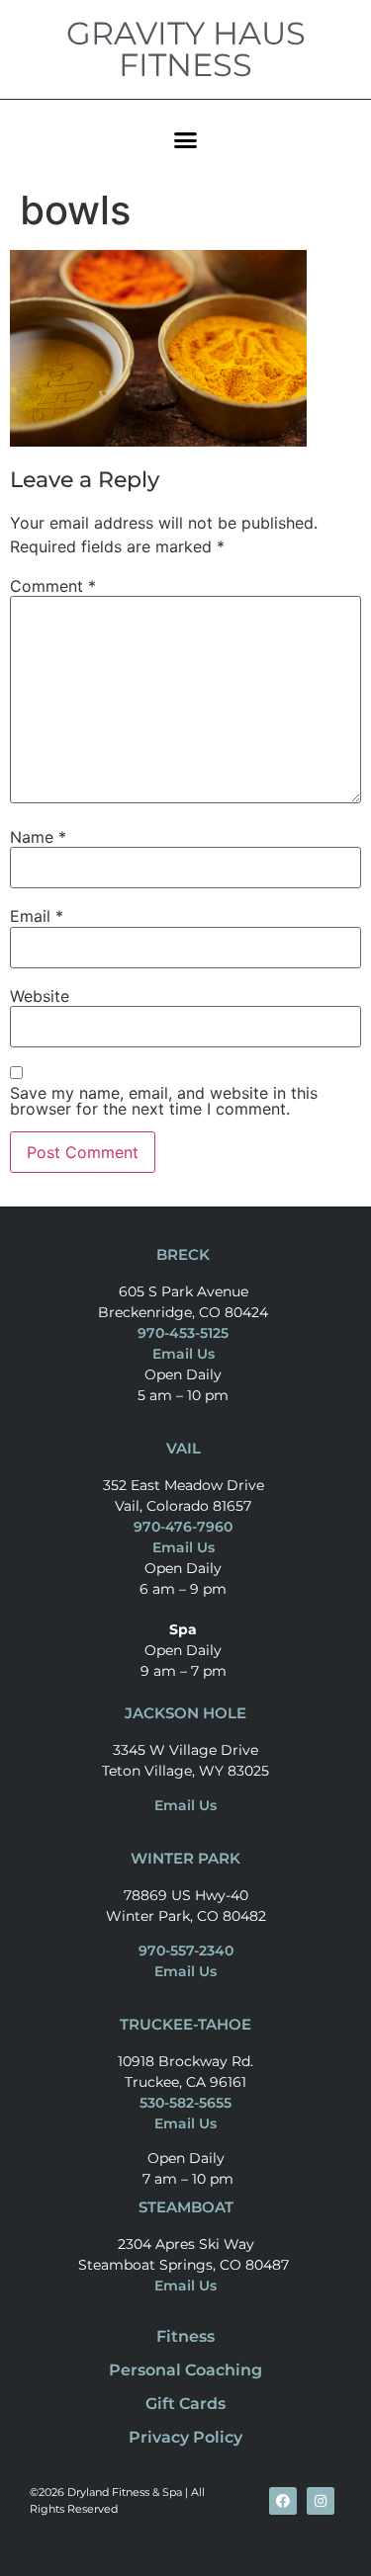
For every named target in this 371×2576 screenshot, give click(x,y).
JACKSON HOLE (185, 1713)
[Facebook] (283, 2501)
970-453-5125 (183, 1333)
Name (38, 837)
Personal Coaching (185, 2370)
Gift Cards (185, 2404)
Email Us (184, 1354)
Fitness (185, 2336)
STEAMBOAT (186, 2207)
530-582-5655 (185, 2103)
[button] (186, 139)
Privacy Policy (185, 2437)
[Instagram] (321, 2501)
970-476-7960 (183, 1527)
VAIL (184, 1448)
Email (37, 916)
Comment (53, 586)
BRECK (183, 1254)
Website (40, 996)
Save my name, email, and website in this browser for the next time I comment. (164, 1101)
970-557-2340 (186, 1951)
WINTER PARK (185, 1858)
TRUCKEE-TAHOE (185, 2024)
